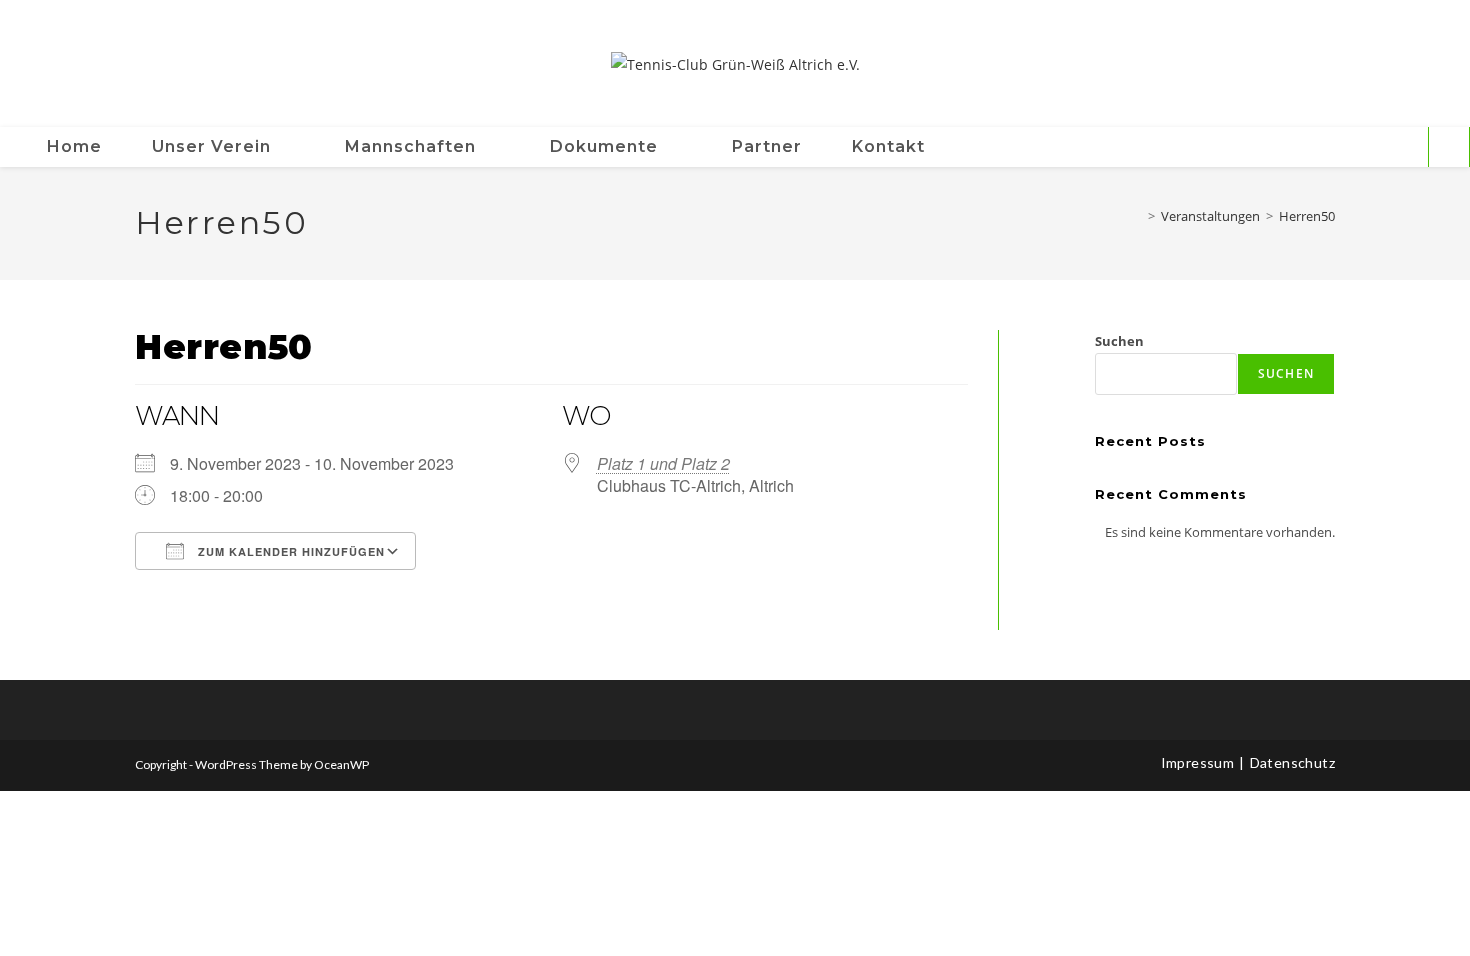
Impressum (1198, 762)
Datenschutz (1292, 762)
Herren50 (1307, 216)
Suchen (1119, 341)
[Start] (1137, 216)
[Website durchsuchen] (1449, 148)
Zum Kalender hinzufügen (289, 551)
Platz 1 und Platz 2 (663, 463)
